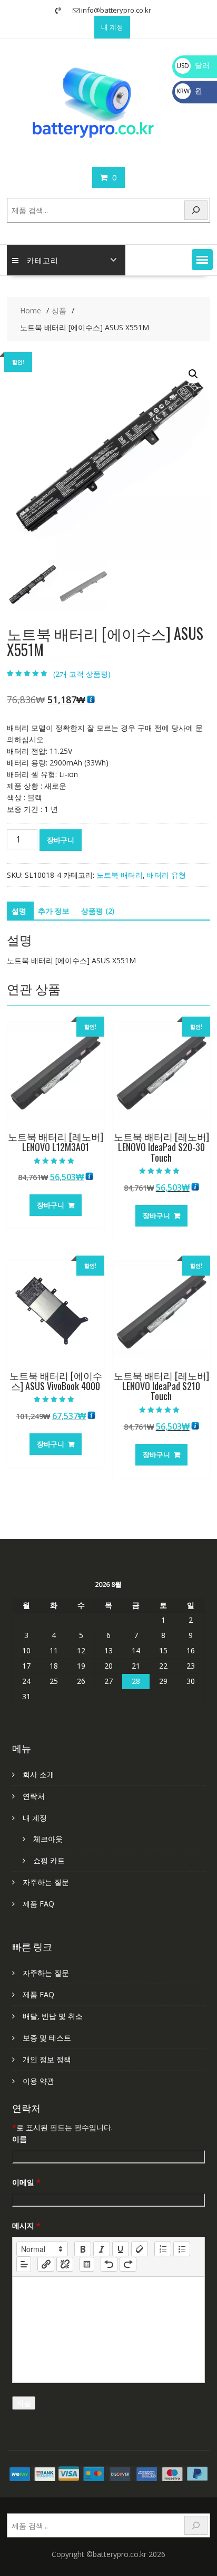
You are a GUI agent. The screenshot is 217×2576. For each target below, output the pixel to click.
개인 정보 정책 (47, 2059)
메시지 (26, 2225)
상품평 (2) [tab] (98, 911)
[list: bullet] (182, 2249)
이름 (19, 2139)
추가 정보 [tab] (54, 911)
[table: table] (87, 2264)
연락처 (34, 1796)
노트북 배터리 (120, 875)
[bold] (83, 2249)
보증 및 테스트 (47, 2038)
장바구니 (61, 840)
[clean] (140, 2249)
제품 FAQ (38, 1904)
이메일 (26, 2182)
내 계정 (112, 27)
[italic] (102, 2249)
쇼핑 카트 (49, 1860)
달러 (193, 65)
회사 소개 (38, 1774)
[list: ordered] (163, 2249)
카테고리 (43, 260)
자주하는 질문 (46, 1882)
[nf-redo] (128, 2264)
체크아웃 (48, 1839)
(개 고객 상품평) (82, 674)
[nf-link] (46, 2264)
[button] (202, 260)
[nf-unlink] (65, 2264)
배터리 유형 (166, 875)
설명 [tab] (19, 911)
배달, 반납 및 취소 (53, 2016)
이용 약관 (38, 2081)
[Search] (196, 210)
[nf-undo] (109, 2264)
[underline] (121, 2249)
